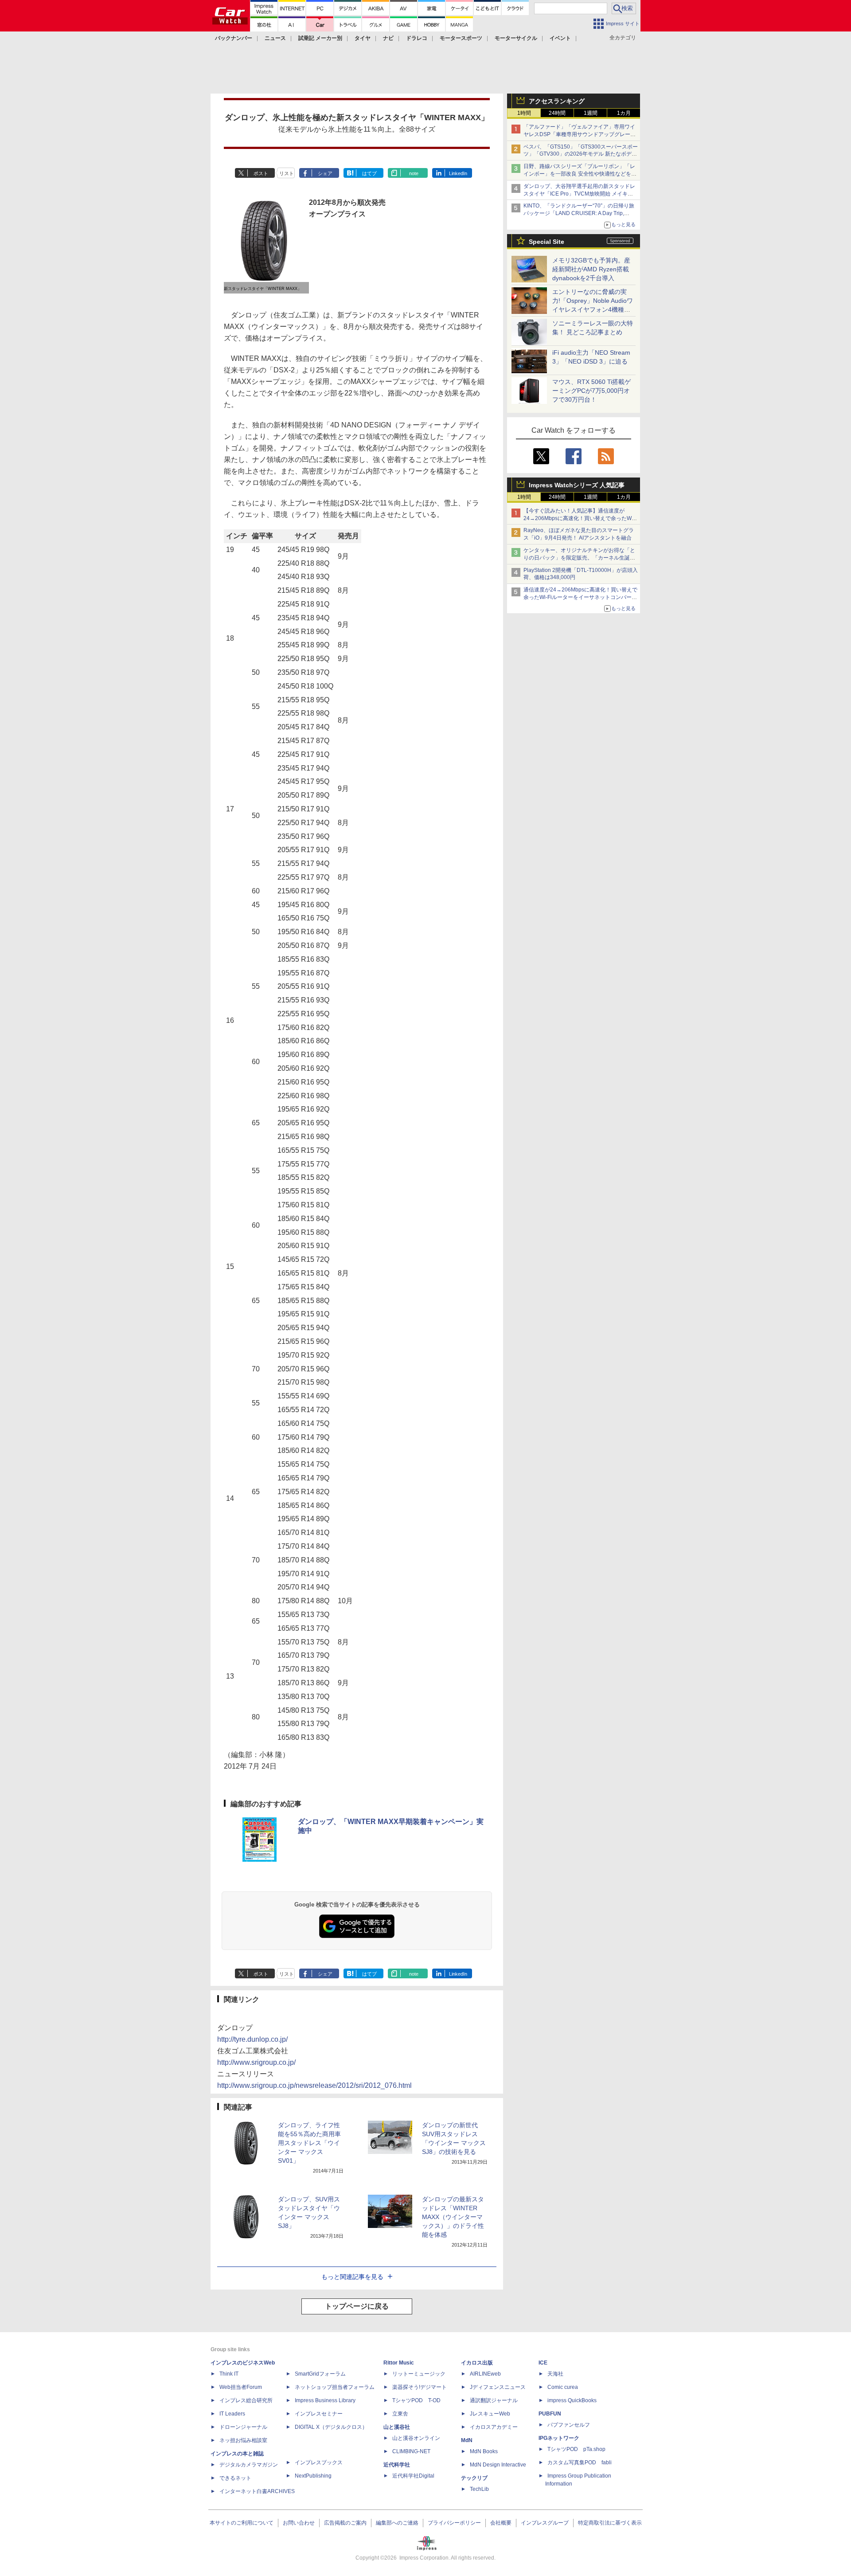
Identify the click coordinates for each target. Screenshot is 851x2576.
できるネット (235, 2478)
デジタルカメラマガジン (249, 2465)
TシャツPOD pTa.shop (576, 2449)
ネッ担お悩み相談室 (243, 2440)
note (414, 173)
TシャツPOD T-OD (416, 2400)
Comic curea (563, 2387)
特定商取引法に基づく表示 (610, 2523)
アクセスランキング (557, 101)
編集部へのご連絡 (397, 2523)
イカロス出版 (477, 2363)
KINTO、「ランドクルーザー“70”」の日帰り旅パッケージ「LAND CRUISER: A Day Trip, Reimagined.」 (579, 213)
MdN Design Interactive (498, 2465)
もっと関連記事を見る (352, 2277)
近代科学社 (397, 2465)
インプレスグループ (545, 2523)
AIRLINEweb (485, 2374)
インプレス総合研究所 (246, 2400)
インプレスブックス (319, 2462)
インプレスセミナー (319, 2414)
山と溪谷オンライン (416, 2438)
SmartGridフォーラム (320, 2374)
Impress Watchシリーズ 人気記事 (577, 485)
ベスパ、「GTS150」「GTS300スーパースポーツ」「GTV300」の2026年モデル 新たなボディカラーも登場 (581, 154)
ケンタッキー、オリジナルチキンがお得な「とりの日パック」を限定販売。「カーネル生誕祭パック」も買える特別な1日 (579, 558)
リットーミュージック (419, 2374)
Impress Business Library (325, 2400)
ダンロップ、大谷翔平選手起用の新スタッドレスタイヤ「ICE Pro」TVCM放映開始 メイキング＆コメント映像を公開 (579, 194)
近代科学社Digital (413, 2476)
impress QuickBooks (572, 2400)
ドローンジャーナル (243, 2427)
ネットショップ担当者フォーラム (335, 2387)
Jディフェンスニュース (498, 2387)
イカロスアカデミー (494, 2427)
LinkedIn (458, 173)
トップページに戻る (357, 2306)
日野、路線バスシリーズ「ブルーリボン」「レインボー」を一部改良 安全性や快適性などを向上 (580, 174)
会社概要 (501, 2523)
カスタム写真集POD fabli (580, 2462)
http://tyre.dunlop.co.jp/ (252, 2039)
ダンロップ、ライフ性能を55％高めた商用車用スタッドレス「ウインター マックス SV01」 (309, 2143)
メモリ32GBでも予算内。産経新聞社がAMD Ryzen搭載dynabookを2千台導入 (591, 269)
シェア (325, 173)
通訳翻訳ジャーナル (494, 2400)
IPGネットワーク (559, 2438)
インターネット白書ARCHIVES (257, 2491)
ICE (543, 2363)
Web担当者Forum (241, 2387)
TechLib (479, 2489)
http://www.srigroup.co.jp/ (256, 2062)
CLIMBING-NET (411, 2451)
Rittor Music (399, 2363)
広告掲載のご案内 (345, 2523)
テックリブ (474, 2478)
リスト (287, 173)
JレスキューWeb (490, 2414)
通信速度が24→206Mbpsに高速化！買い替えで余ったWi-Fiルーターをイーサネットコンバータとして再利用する (580, 597)
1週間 (591, 113)
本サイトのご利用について (242, 2523)
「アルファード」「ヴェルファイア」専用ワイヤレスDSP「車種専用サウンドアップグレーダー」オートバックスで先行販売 (580, 134)
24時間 (557, 113)
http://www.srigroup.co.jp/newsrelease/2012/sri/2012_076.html (314, 2085)
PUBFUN (550, 2414)
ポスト (261, 173)
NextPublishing (313, 2476)
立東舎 (400, 2414)
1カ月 (624, 113)
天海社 (555, 2374)
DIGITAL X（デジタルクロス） (331, 2427)
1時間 (524, 113)
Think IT (229, 2374)
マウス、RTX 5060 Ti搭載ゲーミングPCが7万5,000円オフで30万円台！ (591, 391)
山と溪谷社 (397, 2427)
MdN (467, 2440)
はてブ (369, 173)
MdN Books (484, 2451)
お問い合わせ (299, 2523)
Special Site (547, 242)
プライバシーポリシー (454, 2523)
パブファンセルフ (569, 2425)
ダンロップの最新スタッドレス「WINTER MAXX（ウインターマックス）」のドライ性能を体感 (453, 2217)
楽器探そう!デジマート (420, 2387)
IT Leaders (232, 2414)
